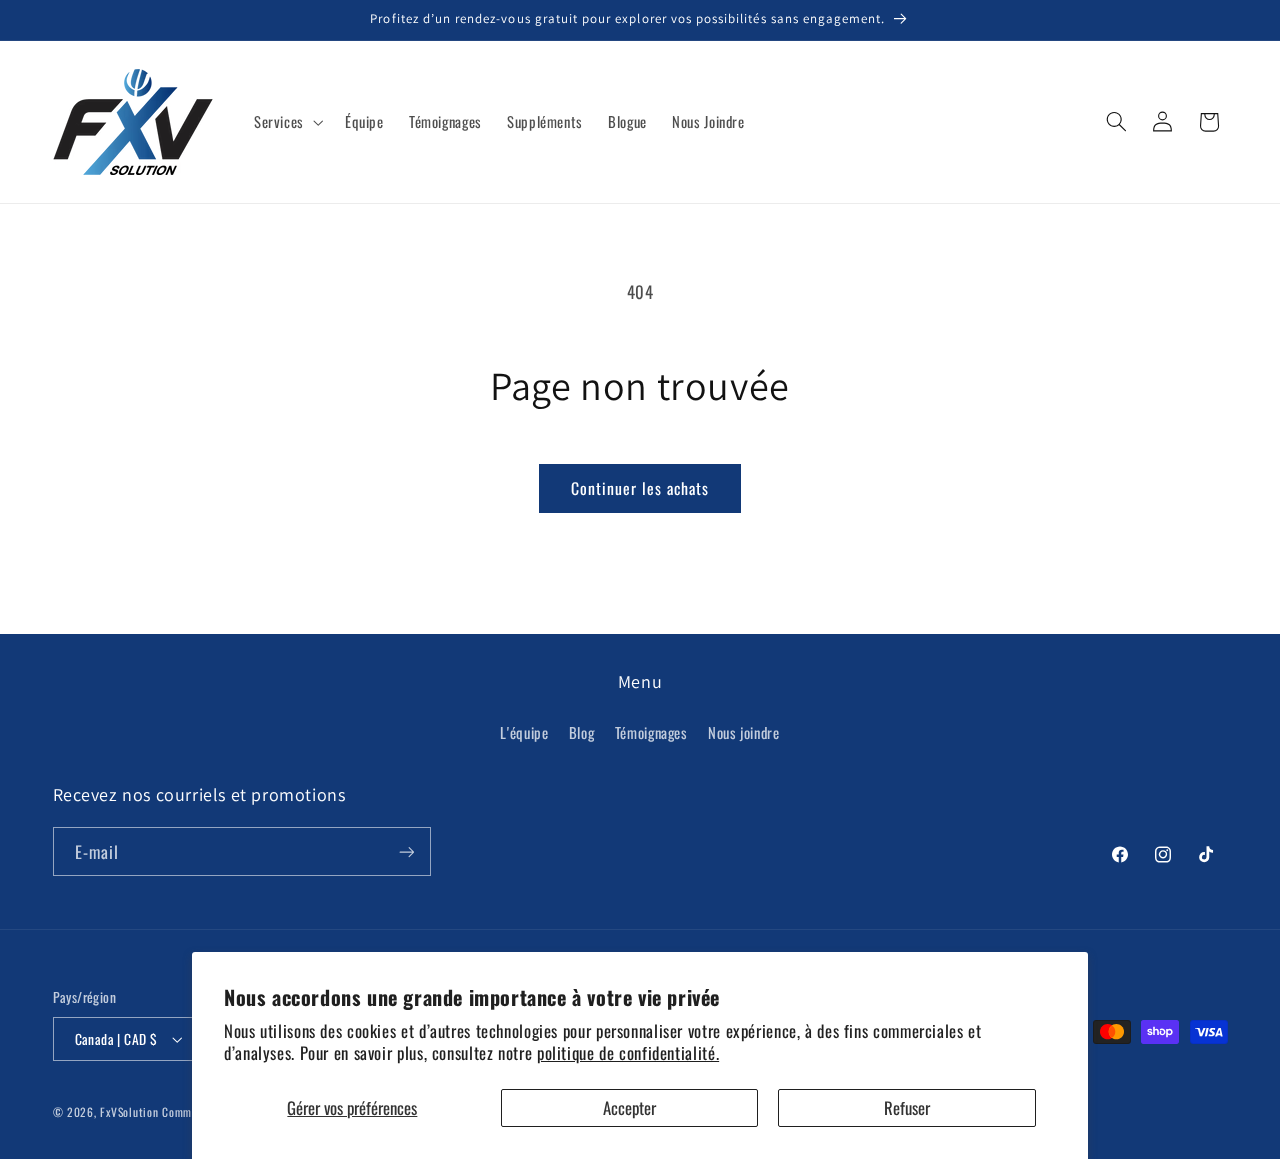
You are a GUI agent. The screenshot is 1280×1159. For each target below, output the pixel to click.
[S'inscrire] (406, 851)
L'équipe (524, 732)
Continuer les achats (640, 488)
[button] (286, 122)
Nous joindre (744, 732)
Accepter (629, 1107)
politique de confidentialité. (628, 1052)
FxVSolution (129, 1111)
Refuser (907, 1107)
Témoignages (651, 732)
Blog (582, 732)
